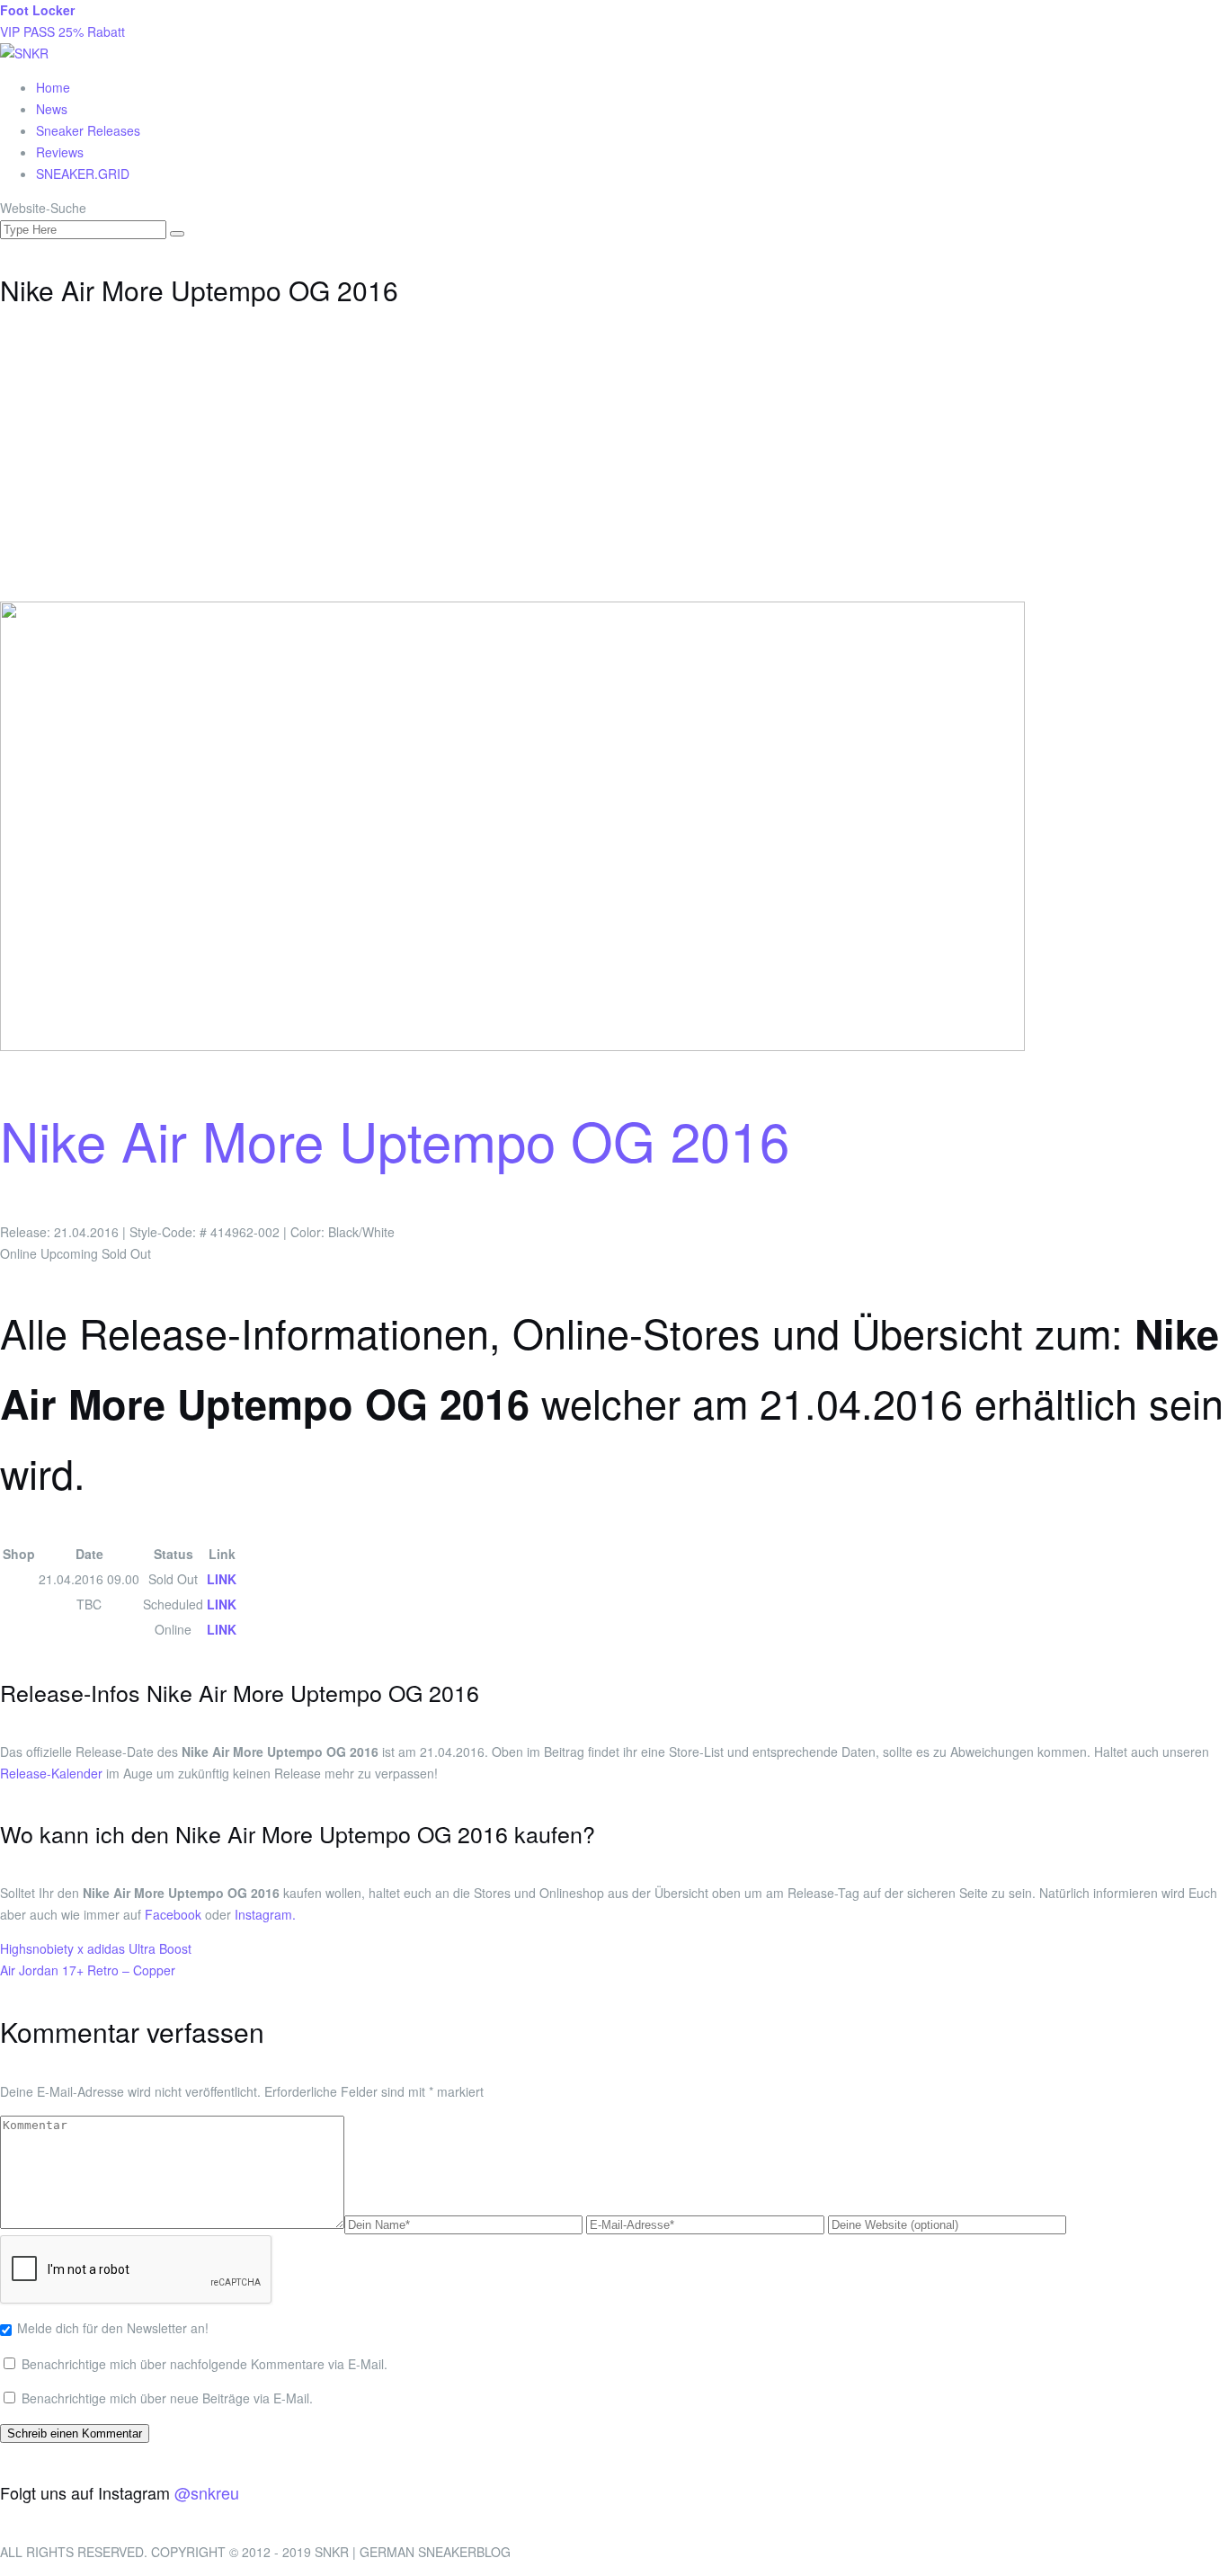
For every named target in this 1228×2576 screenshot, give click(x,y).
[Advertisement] (614, 467)
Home (53, 87)
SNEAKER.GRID (83, 174)
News (52, 109)
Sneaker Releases (88, 130)
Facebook (173, 1914)
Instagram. (265, 1914)
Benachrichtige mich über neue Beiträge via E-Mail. (167, 2398)
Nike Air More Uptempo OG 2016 (395, 1139)
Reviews (60, 152)
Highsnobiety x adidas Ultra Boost (96, 1948)
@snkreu (207, 2492)
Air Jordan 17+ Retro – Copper (88, 1970)
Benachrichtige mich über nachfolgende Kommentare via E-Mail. (205, 2364)
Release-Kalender (51, 1773)
